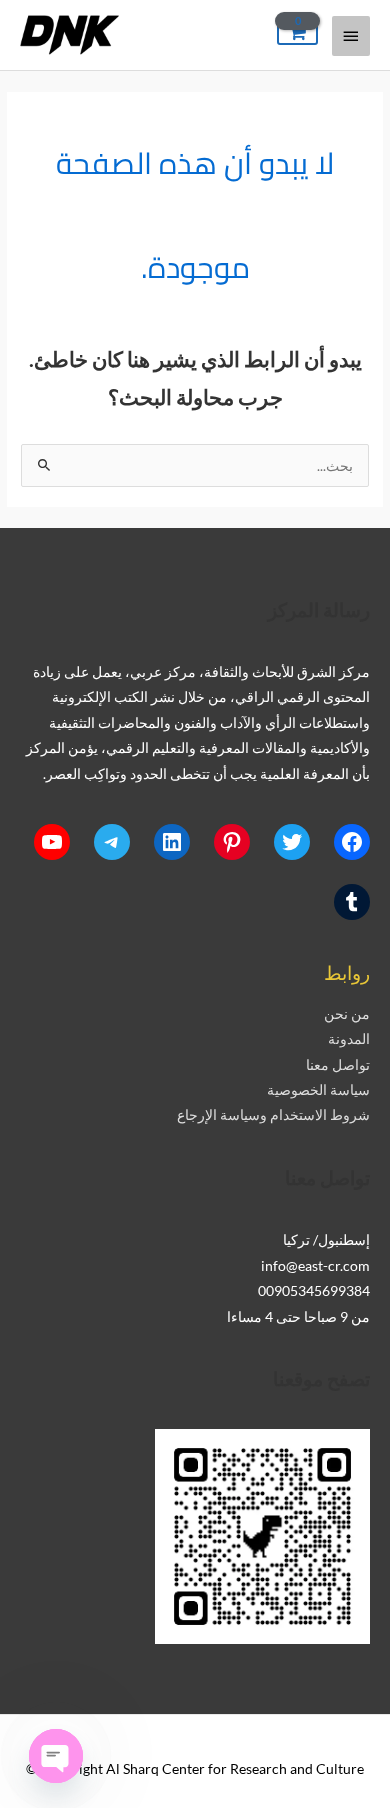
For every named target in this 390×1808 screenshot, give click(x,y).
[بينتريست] (232, 842)
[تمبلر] (352, 902)
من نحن (347, 1013)
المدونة (349, 1038)
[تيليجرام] (112, 842)
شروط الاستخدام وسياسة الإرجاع (273, 1114)
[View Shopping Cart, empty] (297, 33)
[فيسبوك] (352, 842)
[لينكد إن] (172, 842)
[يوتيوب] (52, 842)
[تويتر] (292, 842)
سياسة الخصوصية (318, 1089)
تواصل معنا (338, 1064)
